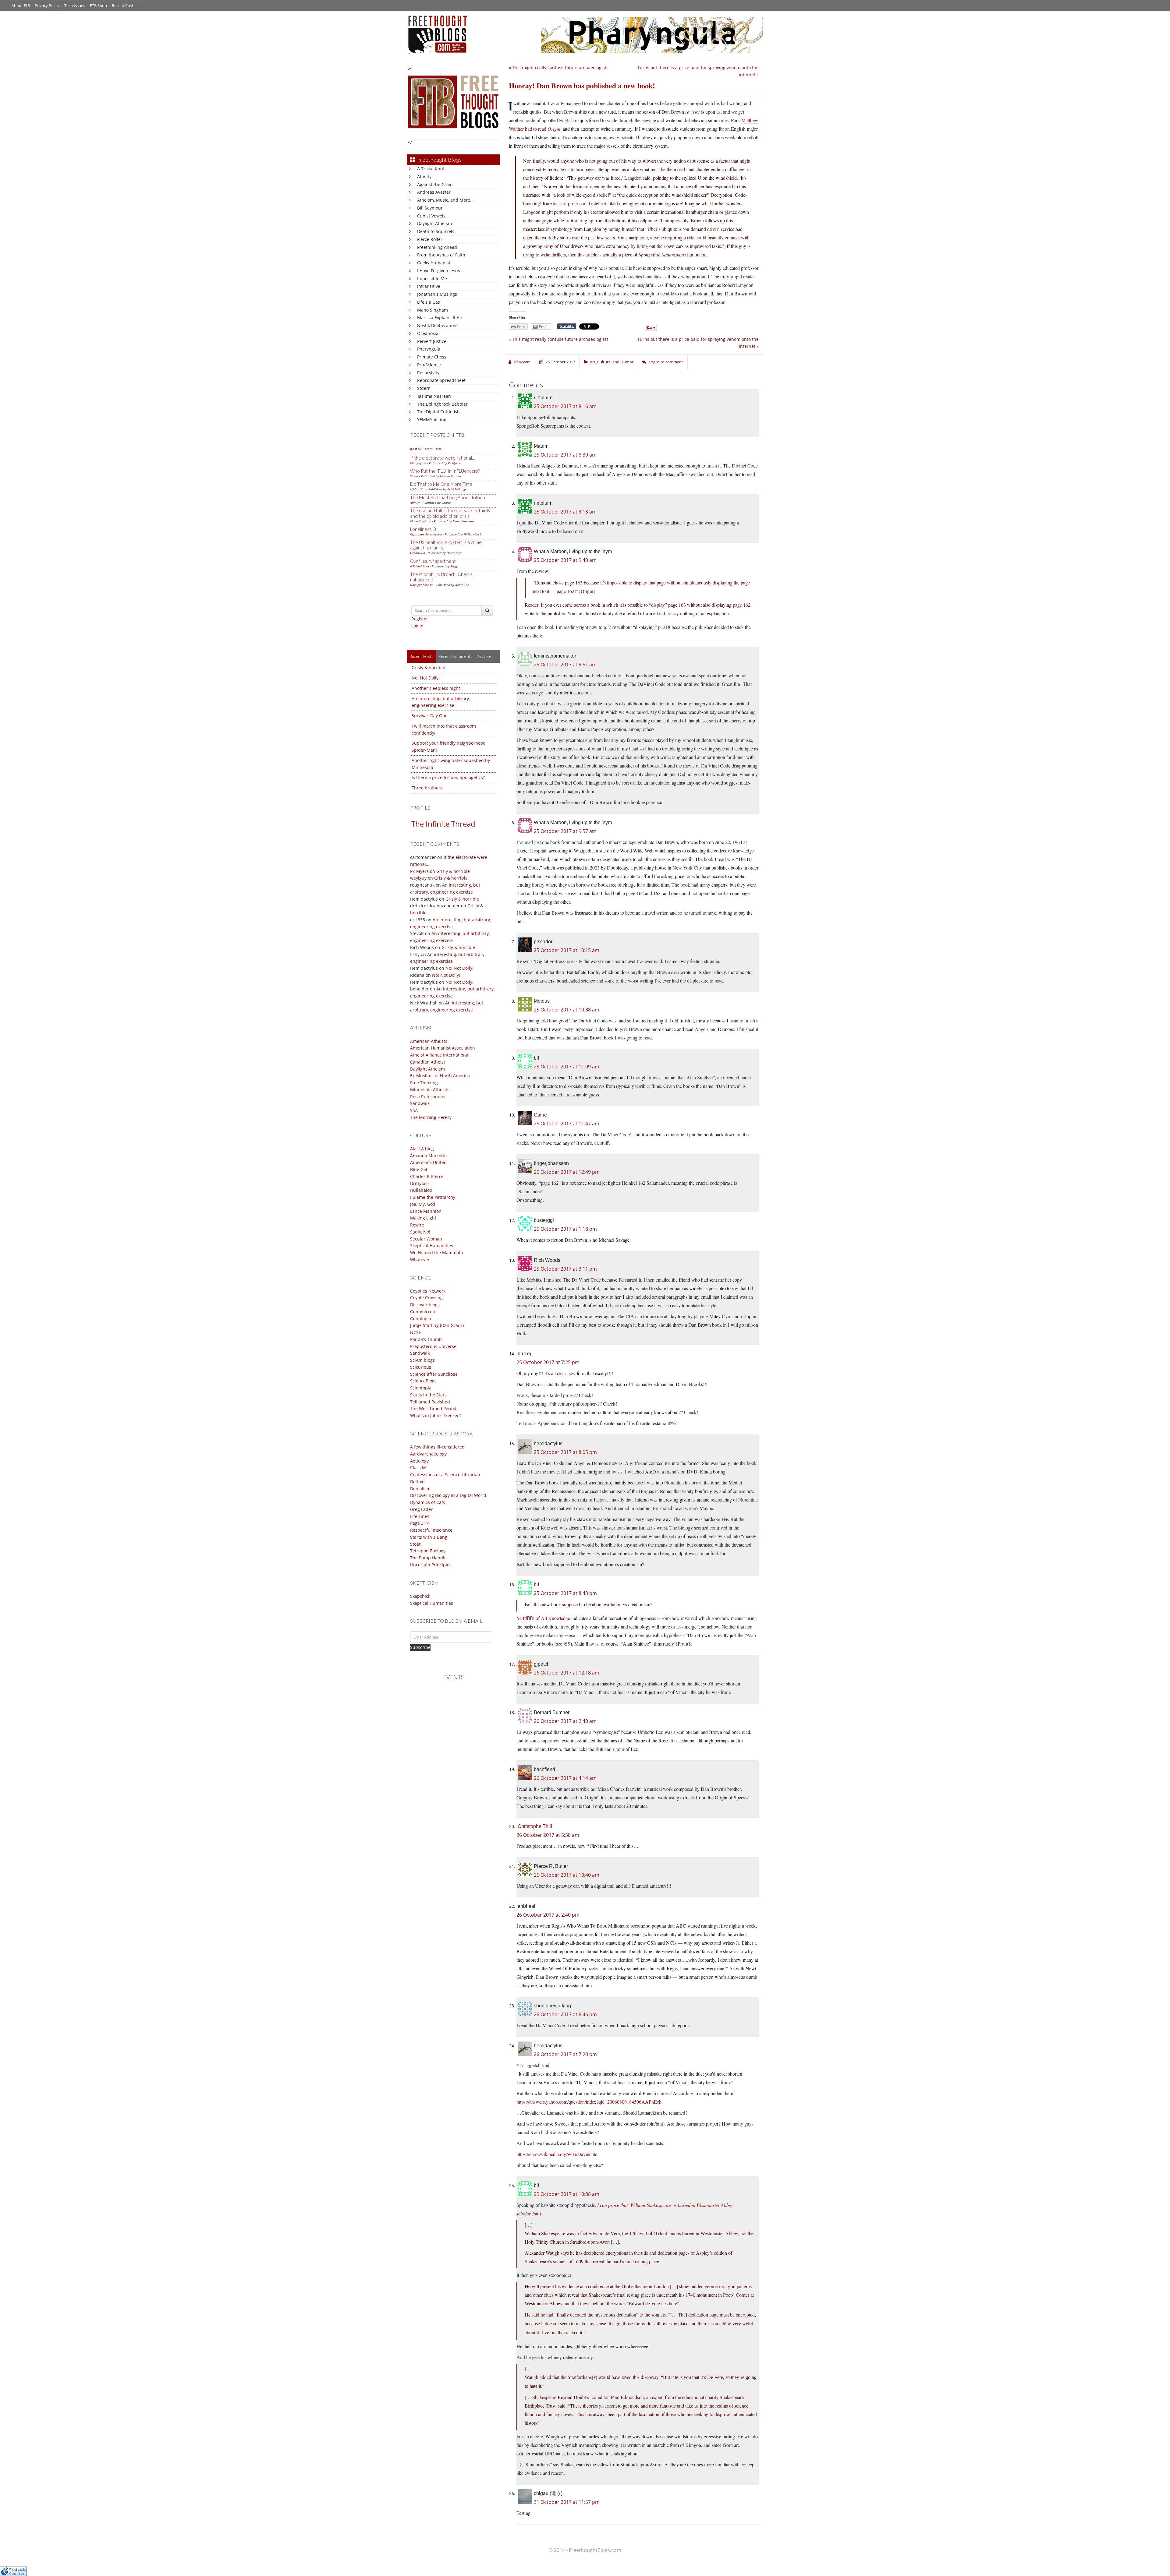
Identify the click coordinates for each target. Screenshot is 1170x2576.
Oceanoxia (428, 333)
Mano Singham (433, 310)
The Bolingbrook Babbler (442, 404)
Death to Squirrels (436, 231)
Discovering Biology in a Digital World (448, 1495)
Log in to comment (666, 362)
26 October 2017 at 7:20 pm (565, 2054)
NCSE (416, 1332)
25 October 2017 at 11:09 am (567, 1067)
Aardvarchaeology (428, 1454)
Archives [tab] (486, 656)
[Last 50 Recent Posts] (426, 449)
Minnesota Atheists (430, 1090)
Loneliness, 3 (423, 529)
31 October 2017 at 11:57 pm (567, 2502)
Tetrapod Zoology (428, 1551)
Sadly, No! (420, 1232)
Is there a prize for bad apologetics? (448, 777)
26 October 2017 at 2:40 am (565, 1721)
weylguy (418, 878)
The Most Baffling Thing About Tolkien (448, 497)
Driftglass (420, 1183)
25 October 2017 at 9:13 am (565, 512)
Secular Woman (426, 1239)
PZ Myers (454, 463)
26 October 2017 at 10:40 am (567, 1875)
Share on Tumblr (567, 326)
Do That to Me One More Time (441, 484)
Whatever (420, 1260)
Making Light (423, 1218)
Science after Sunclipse (434, 1374)
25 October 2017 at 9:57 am (565, 831)
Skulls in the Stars (428, 1395)
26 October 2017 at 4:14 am (565, 1778)
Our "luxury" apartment (433, 561)
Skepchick (420, 1596)
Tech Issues (75, 5)
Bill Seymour (430, 208)
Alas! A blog (422, 1149)
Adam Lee (462, 585)
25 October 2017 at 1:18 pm (565, 1229)
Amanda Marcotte (428, 1156)
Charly (446, 503)
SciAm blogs (422, 1360)
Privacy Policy (47, 5)
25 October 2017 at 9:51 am (565, 665)
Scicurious (421, 1367)
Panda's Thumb (426, 1339)
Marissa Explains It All (440, 318)
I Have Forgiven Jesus (439, 271)
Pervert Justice (432, 341)
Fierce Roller (430, 239)
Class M (418, 1468)
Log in (417, 626)
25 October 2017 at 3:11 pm (565, 1269)
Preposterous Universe (433, 1346)
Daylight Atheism (434, 223)
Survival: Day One (430, 716)
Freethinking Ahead (437, 247)
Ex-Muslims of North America (440, 1076)
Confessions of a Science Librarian (445, 1475)
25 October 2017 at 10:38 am (567, 1010)
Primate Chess (432, 357)
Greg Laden (422, 1509)
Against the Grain (435, 184)
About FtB (21, 5)
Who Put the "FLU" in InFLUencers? (445, 471)
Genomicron (423, 1312)
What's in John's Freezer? (435, 1415)
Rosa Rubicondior (428, 1097)
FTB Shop (98, 5)
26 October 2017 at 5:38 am (548, 1835)
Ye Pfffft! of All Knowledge (543, 1618)
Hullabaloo (421, 1190)
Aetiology (419, 1461)
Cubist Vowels (431, 216)
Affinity (424, 176)
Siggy (454, 566)
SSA (414, 1110)
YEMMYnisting (432, 420)
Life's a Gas (429, 302)
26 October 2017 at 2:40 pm (548, 1915)
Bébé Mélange (457, 489)
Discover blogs (425, 1305)
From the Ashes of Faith (441, 255)
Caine (540, 1115)
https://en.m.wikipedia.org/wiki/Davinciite (557, 2154)
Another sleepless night (436, 688)
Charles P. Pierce (427, 1176)
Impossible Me (432, 279)
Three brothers (427, 788)
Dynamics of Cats (428, 1502)
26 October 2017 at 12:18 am (567, 1673)
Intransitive (429, 286)
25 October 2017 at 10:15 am (567, 950)
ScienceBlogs (423, 1381)
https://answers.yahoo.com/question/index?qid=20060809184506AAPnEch (589, 2102)
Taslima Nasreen (434, 396)
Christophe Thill (535, 1826)
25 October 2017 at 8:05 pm (565, 1452)
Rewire (417, 1225)
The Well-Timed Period (433, 1408)
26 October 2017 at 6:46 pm (565, 2014)
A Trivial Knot (431, 169)
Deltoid (417, 1482)
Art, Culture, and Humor (612, 362)
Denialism (420, 1489)
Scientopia (421, 1388)
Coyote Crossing (426, 1298)
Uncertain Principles (431, 1565)
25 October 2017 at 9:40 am (565, 560)
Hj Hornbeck (472, 534)
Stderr (424, 388)
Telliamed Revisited (430, 1402)
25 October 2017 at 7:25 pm (548, 1362)
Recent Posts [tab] (421, 656)
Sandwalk (420, 1103)
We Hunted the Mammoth (437, 1253)
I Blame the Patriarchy (433, 1197)
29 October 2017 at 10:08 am (567, 2194)
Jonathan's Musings (437, 294)
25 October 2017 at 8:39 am (565, 455)
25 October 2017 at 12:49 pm (567, 1172)
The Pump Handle (428, 1558)
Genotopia (421, 1319)
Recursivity (428, 373)
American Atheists (429, 1041)
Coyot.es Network (428, 1291)
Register (420, 619)
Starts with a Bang (429, 1537)
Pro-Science (429, 365)
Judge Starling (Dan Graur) (437, 1325)
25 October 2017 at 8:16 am (565, 406)
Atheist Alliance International (440, 1055)
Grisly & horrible (428, 667)
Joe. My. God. (423, 1204)
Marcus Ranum (450, 476)
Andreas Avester (434, 192)
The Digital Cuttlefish (438, 412)
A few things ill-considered (437, 1447)
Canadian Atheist (428, 1062)
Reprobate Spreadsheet (441, 380)
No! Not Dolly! (426, 678)
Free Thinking (424, 1083)
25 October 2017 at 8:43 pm (565, 1593)
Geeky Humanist (434, 263)
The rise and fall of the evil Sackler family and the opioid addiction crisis (450, 513)
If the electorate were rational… (443, 458)
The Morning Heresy (431, 1117)
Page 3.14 (420, 1523)
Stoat (415, 1544)
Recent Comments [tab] (456, 656)
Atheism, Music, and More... (445, 200)
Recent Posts (124, 5)
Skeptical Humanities (432, 1246)
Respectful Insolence (431, 1530)
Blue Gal (419, 1169)
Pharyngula (429, 349)
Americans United (428, 1162)
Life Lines (420, 1516)
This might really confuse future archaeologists (560, 67)
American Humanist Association (443, 1048)
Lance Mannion (426, 1211)
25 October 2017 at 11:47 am (567, 1124)
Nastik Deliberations (438, 325)
